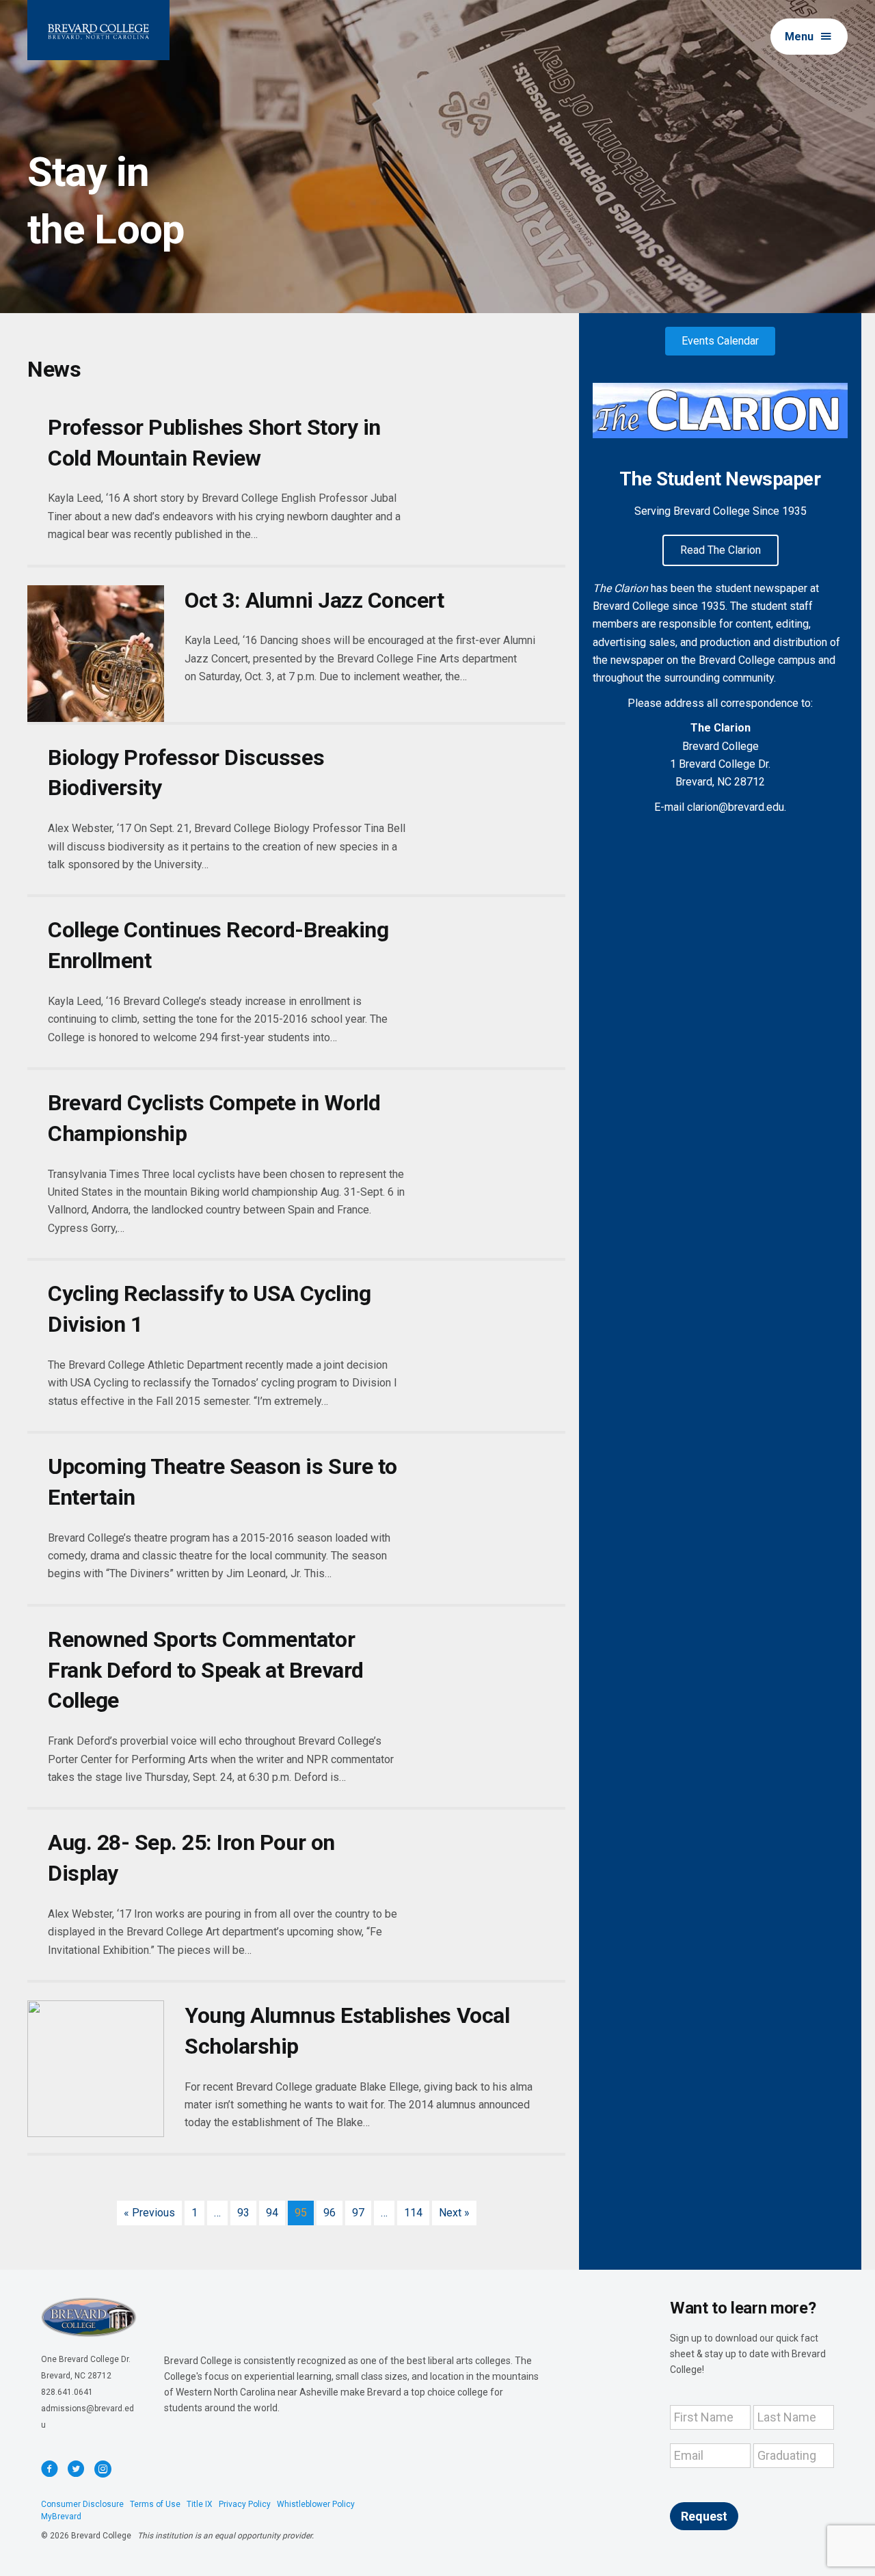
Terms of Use (155, 2504)
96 (329, 2213)
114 (413, 2213)
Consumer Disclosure (82, 2504)
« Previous (149, 2213)
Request (704, 2516)
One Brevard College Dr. (86, 2359)
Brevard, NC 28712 (76, 2376)
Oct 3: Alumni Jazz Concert (314, 600)
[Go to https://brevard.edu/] (98, 30)
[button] (809, 37)
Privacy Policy (245, 2504)
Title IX (200, 2504)
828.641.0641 (67, 2392)
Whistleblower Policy (316, 2504)
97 (358, 2213)
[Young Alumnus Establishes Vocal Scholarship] (96, 2069)
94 (272, 2213)
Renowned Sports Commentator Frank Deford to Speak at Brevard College (206, 1670)
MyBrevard (61, 2517)
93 (243, 2213)
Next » (454, 2213)
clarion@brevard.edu (736, 807)
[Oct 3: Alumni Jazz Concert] (96, 654)
